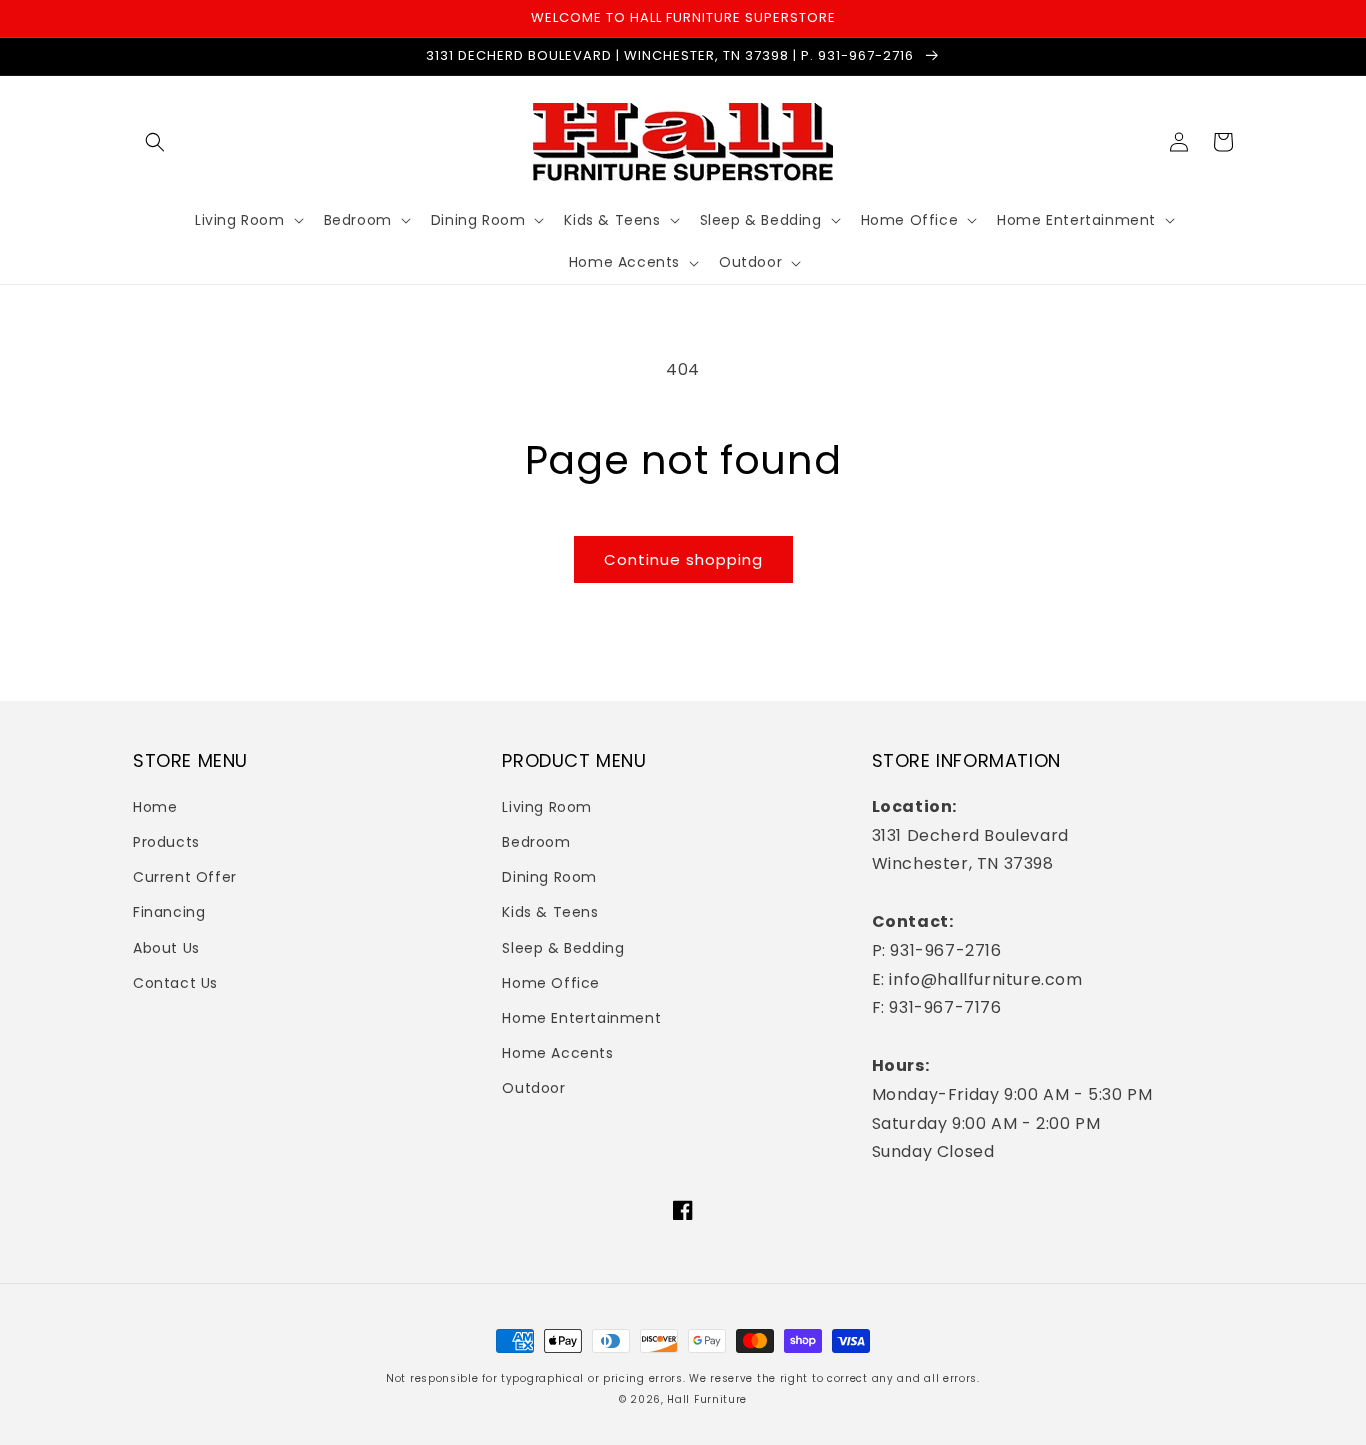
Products (166, 842)
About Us (166, 948)
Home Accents (557, 1053)
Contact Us (175, 983)
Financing (169, 912)
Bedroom (536, 842)
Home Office (551, 983)
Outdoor (533, 1088)
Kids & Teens (550, 912)
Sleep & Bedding (563, 948)
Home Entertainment (581, 1018)
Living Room (547, 807)
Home (155, 807)
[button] (155, 142)
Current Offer (185, 877)
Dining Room (549, 877)
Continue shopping (683, 559)
